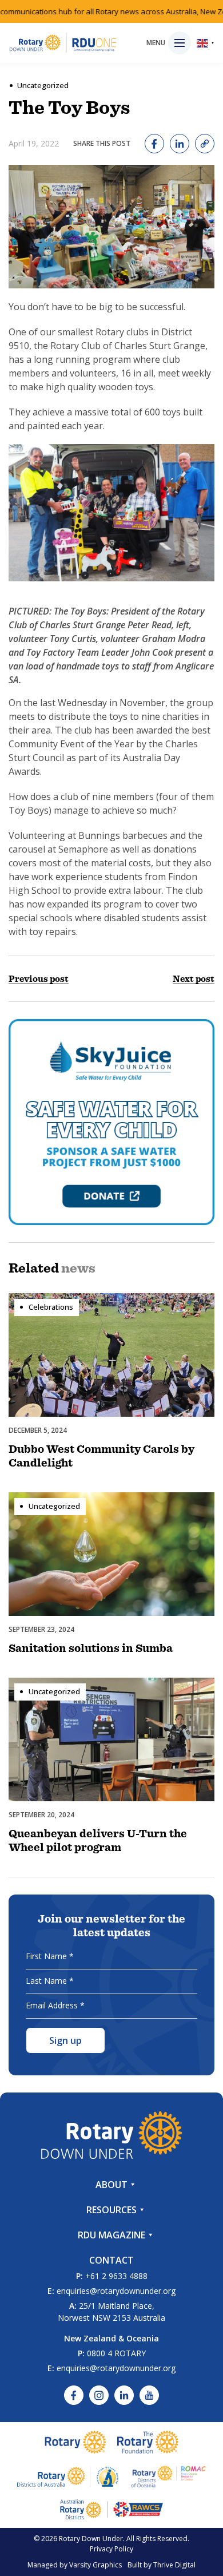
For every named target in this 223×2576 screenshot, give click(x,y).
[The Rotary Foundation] (148, 2442)
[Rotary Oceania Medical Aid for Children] (169, 2476)
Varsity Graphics (95, 2565)
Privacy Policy (111, 2549)
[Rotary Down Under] (63, 43)
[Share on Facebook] (154, 144)
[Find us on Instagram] (99, 2395)
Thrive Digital (174, 2565)
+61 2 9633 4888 (116, 2276)
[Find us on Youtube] (149, 2395)
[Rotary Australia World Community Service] (111, 2509)
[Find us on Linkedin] (124, 2395)
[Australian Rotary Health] (68, 2476)
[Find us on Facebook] (74, 2395)
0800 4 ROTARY (116, 2353)
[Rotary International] (75, 2442)
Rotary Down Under (91, 2539)
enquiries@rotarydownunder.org (116, 2291)
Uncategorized (43, 85)
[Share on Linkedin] (180, 144)
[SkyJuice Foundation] (111, 1122)
